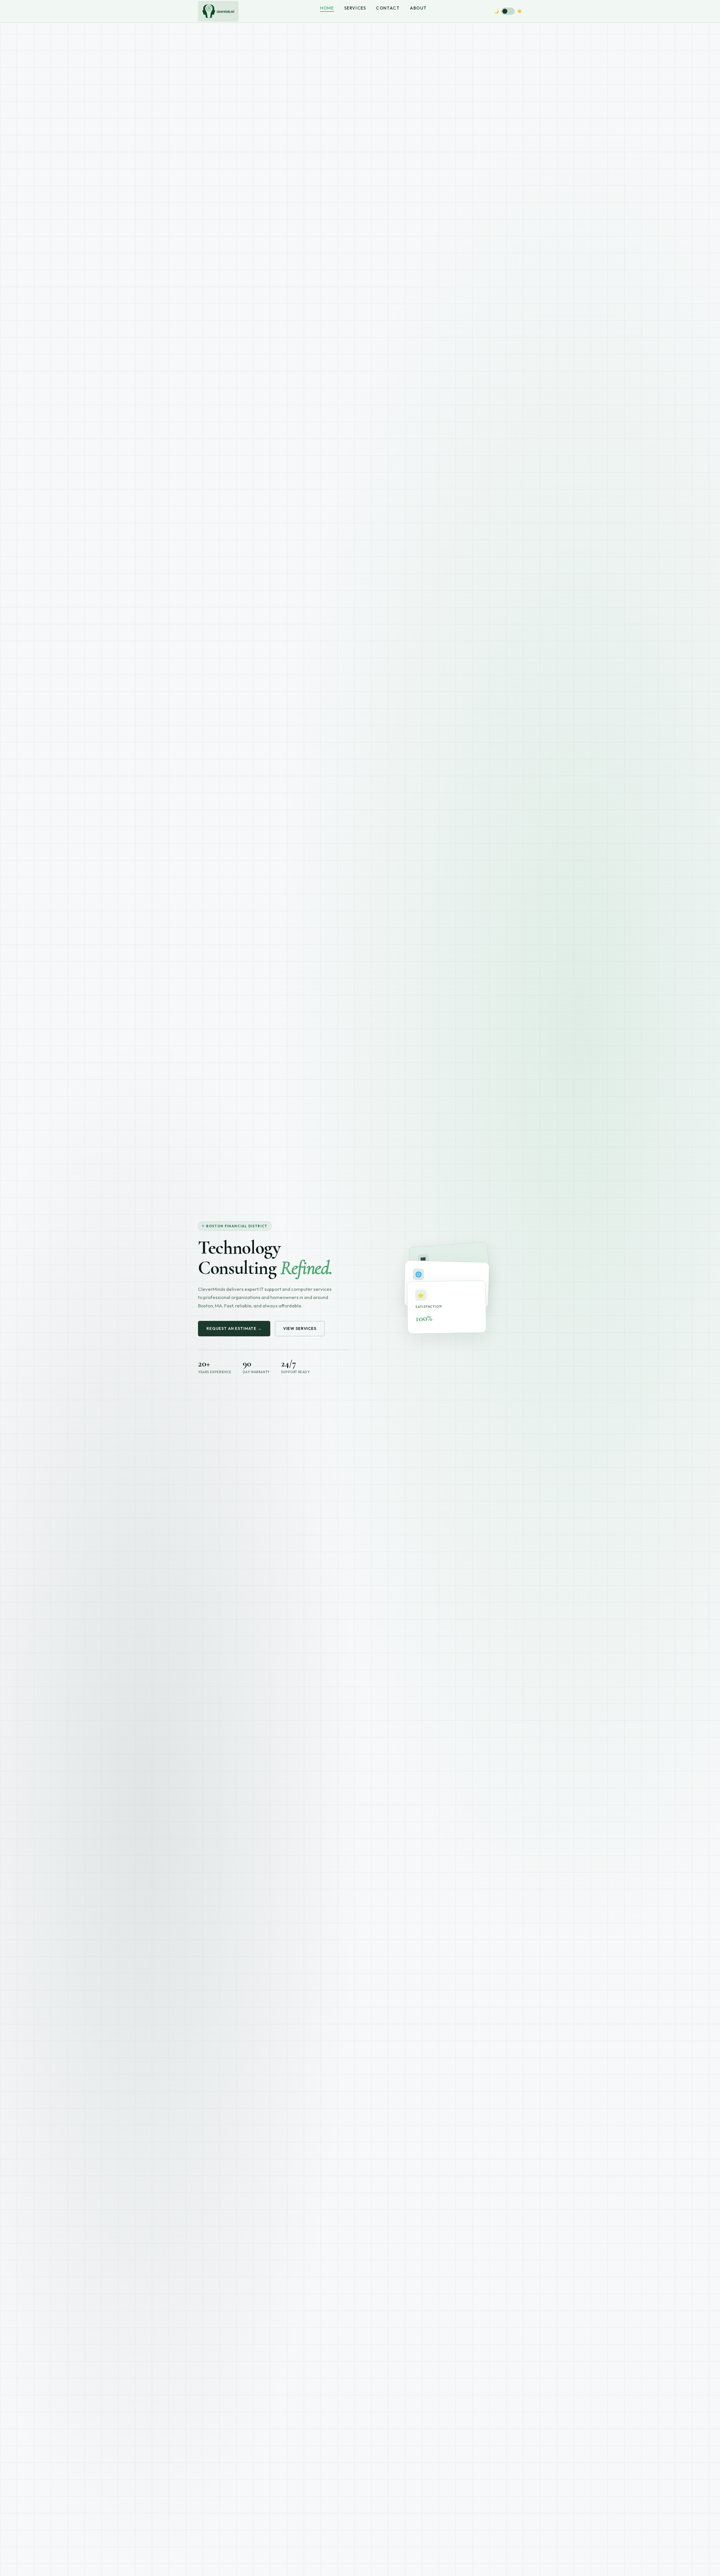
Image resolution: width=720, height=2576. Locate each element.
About (418, 8)
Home (327, 8)
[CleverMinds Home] (218, 11)
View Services (300, 1328)
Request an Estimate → (234, 1328)
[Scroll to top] (360, 2564)
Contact (388, 8)
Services (355, 8)
